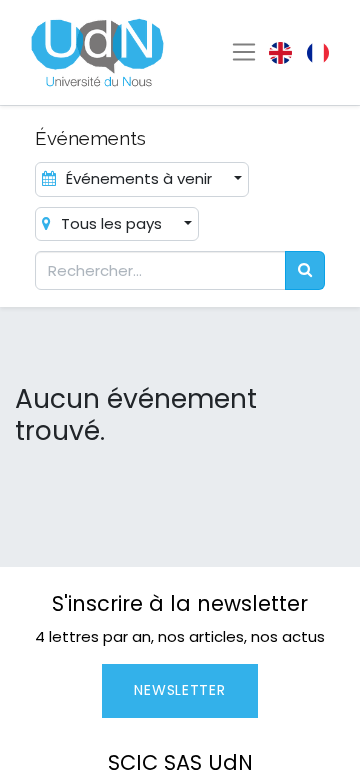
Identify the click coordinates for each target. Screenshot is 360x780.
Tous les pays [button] (111, 223)
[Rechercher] (305, 270)
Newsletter (179, 690)
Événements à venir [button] (139, 178)
